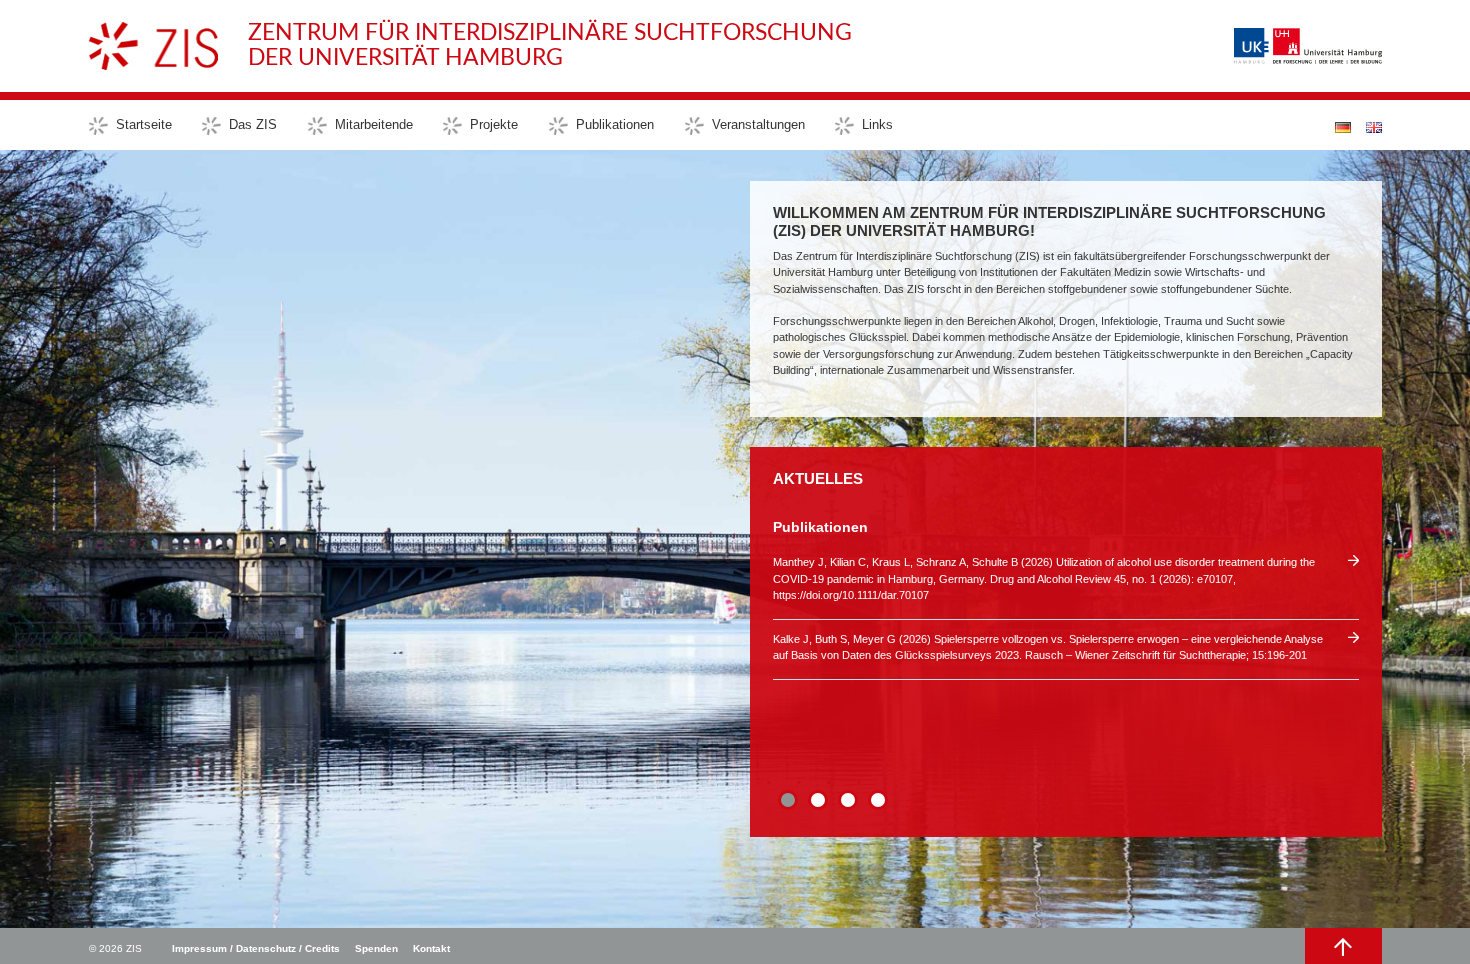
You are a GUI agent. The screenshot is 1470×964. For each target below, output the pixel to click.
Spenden (376, 948)
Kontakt (431, 948)
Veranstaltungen (758, 124)
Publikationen (615, 124)
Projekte (494, 124)
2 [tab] (818, 800)
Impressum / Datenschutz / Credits (256, 948)
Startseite (144, 124)
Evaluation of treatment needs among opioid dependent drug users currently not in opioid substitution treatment (1040, 562)
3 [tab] (848, 800)
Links (877, 124)
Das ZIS (253, 124)
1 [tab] (788, 800)
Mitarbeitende (374, 124)
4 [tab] (878, 800)
